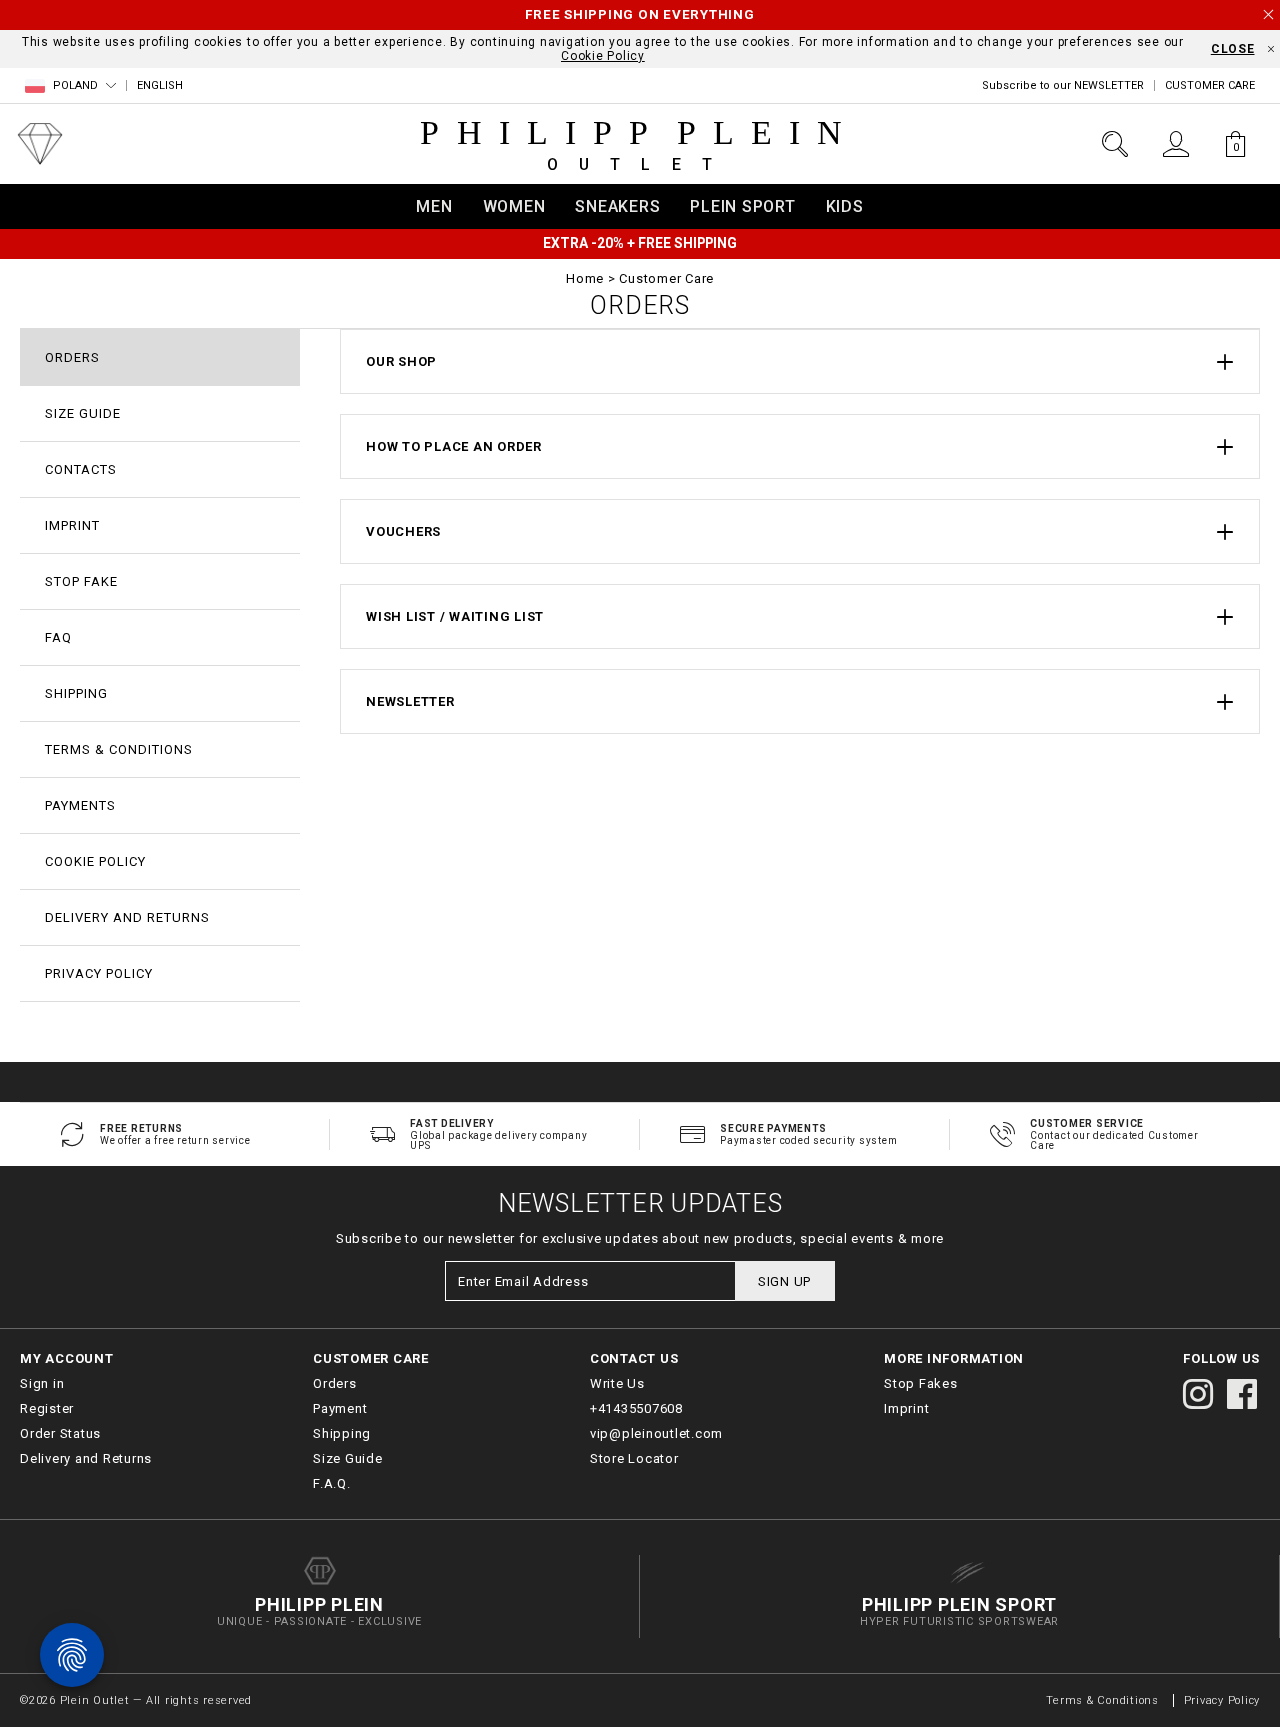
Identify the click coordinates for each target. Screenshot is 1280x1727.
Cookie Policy (603, 56)
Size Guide (83, 413)
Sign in (42, 1383)
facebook (1242, 1394)
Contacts (81, 469)
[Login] (1175, 144)
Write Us (617, 1383)
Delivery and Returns (127, 917)
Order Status (60, 1433)
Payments (80, 805)
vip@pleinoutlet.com (656, 1433)
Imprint (72, 525)
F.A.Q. (332, 1483)
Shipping (76, 693)
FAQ (58, 637)
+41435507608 (636, 1408)
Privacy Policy (99, 973)
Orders (72, 357)
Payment (340, 1408)
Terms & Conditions (119, 749)
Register (47, 1408)
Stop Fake (81, 581)
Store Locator (634, 1458)
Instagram (1198, 1394)
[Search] (1115, 144)
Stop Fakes (921, 1383)
